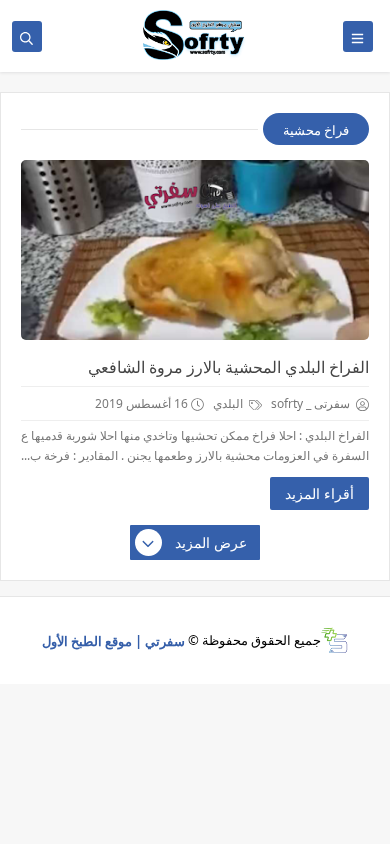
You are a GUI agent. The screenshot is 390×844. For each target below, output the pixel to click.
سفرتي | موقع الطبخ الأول (113, 640)
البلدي (229, 403)
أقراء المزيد (319, 493)
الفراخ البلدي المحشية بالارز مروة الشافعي (228, 367)
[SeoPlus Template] (334, 640)
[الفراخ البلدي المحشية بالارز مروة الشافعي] (195, 250)
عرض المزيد (211, 542)
